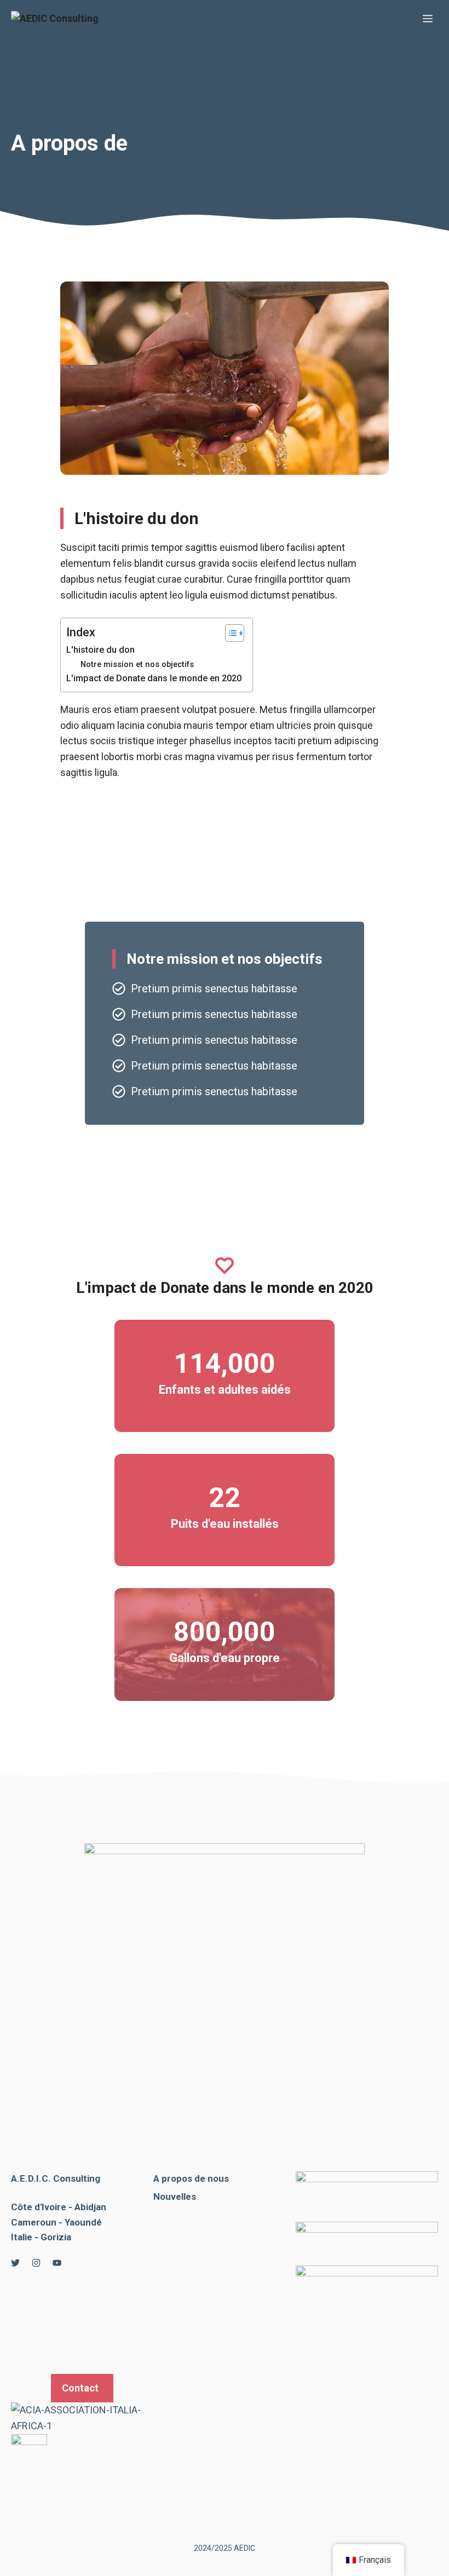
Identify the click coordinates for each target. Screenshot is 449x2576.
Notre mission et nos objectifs (137, 664)
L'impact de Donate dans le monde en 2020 (154, 678)
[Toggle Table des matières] (229, 633)
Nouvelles (175, 2196)
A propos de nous (191, 2178)
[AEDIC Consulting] (55, 19)
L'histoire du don (100, 650)
